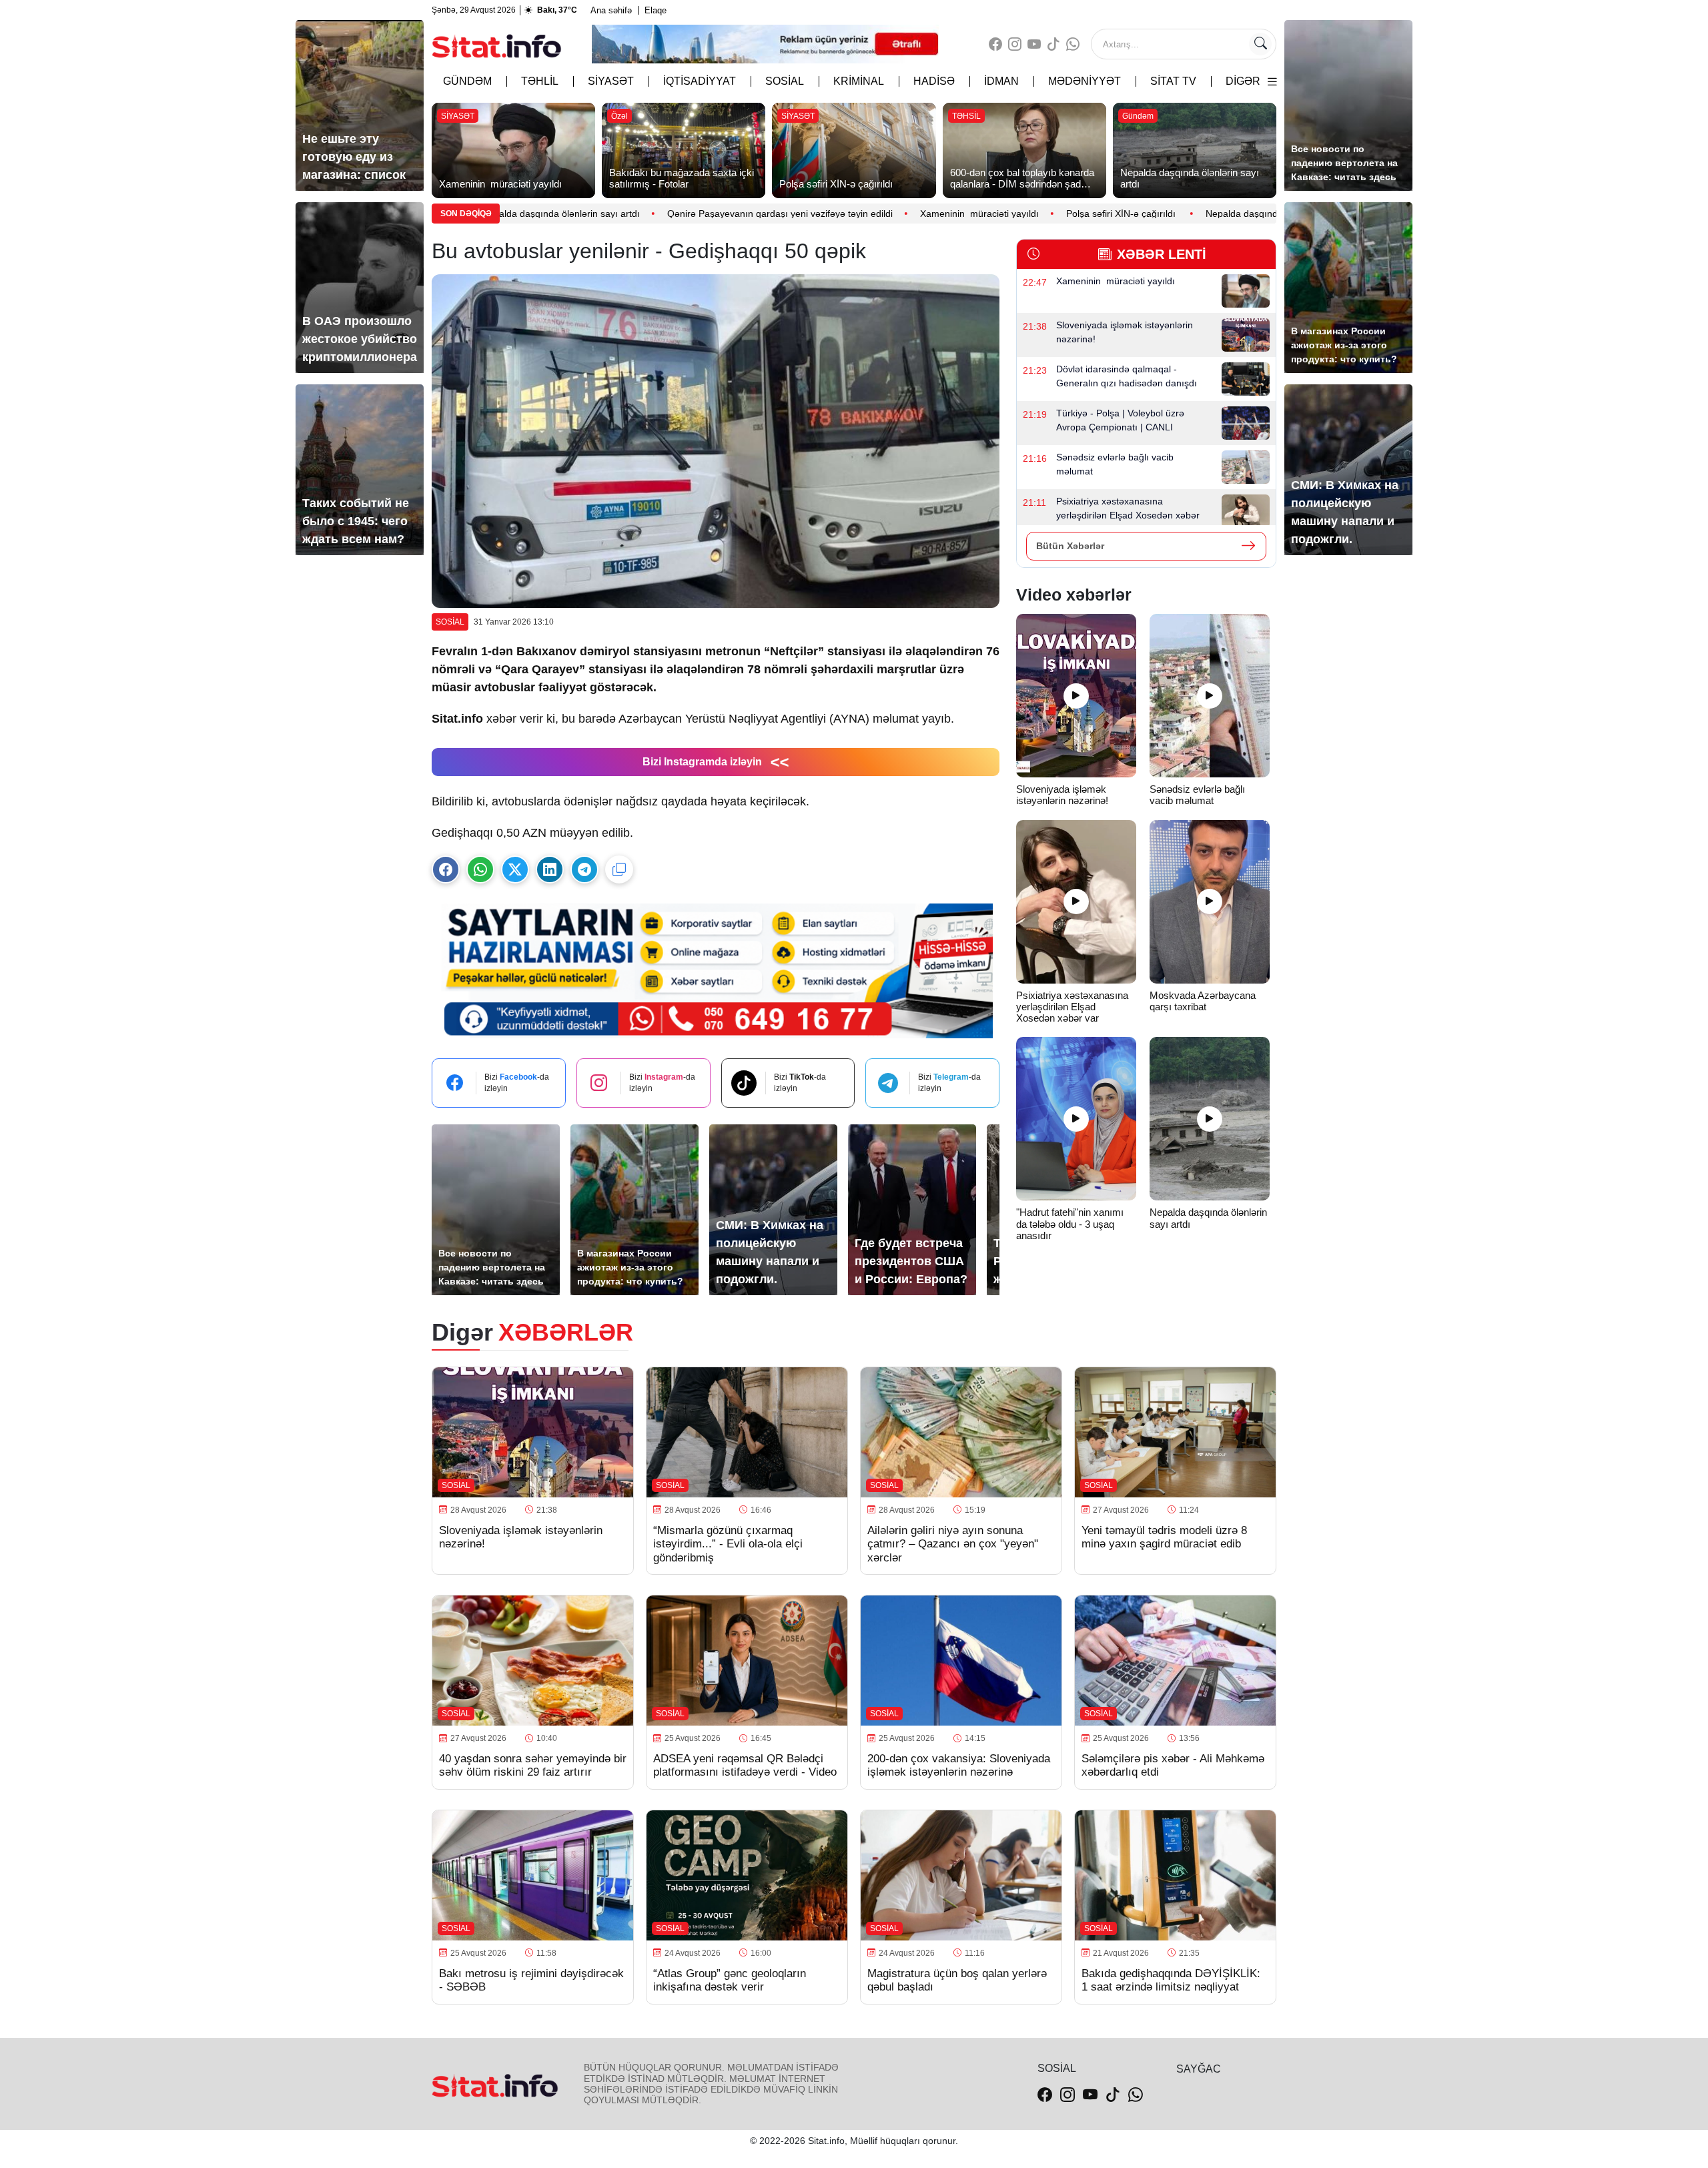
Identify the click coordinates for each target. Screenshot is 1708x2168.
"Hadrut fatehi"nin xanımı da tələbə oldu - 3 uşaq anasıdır (1070, 1224)
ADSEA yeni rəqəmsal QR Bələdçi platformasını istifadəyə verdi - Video (745, 1765)
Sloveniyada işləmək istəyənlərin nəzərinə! (1063, 795)
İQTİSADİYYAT (700, 81)
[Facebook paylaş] (446, 869)
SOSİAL (785, 81)
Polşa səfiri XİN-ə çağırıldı (976, 214)
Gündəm (467, 81)
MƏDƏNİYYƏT (1085, 81)
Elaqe (656, 10)
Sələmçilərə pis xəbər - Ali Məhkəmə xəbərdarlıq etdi (1173, 1765)
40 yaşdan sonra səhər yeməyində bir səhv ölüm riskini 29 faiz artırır (533, 1765)
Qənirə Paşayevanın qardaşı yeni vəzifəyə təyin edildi (634, 214)
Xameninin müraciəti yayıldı (833, 214)
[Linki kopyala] (619, 869)
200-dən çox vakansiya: (959, 1765)
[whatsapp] (1073, 44)
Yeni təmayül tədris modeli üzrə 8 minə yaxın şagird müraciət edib (1164, 1537)
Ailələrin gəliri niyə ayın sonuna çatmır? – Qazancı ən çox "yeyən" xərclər (953, 1544)
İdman (1001, 81)
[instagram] (1015, 44)
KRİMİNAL (859, 81)
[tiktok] (1053, 44)
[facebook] (995, 44)
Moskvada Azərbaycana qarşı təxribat (1203, 1001)
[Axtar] (1260, 44)
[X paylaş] (515, 869)
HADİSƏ (934, 81)
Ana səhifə (611, 10)
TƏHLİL (540, 81)
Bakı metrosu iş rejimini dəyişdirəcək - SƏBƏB (531, 1980)
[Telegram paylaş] (584, 869)
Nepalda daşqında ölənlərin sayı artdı (1139, 214)
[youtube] (1034, 44)
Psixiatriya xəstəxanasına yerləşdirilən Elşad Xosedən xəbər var (1072, 1007)
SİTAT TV (1173, 81)
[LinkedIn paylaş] (550, 869)
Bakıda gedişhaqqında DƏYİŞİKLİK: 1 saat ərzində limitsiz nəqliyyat (1171, 1980)
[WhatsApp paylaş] (480, 869)
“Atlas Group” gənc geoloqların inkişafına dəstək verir (730, 1980)
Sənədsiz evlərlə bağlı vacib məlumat (1197, 795)
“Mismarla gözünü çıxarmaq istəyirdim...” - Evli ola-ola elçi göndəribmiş (728, 1544)
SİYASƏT (611, 81)
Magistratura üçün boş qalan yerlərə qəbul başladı (957, 1980)
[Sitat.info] (497, 44)
